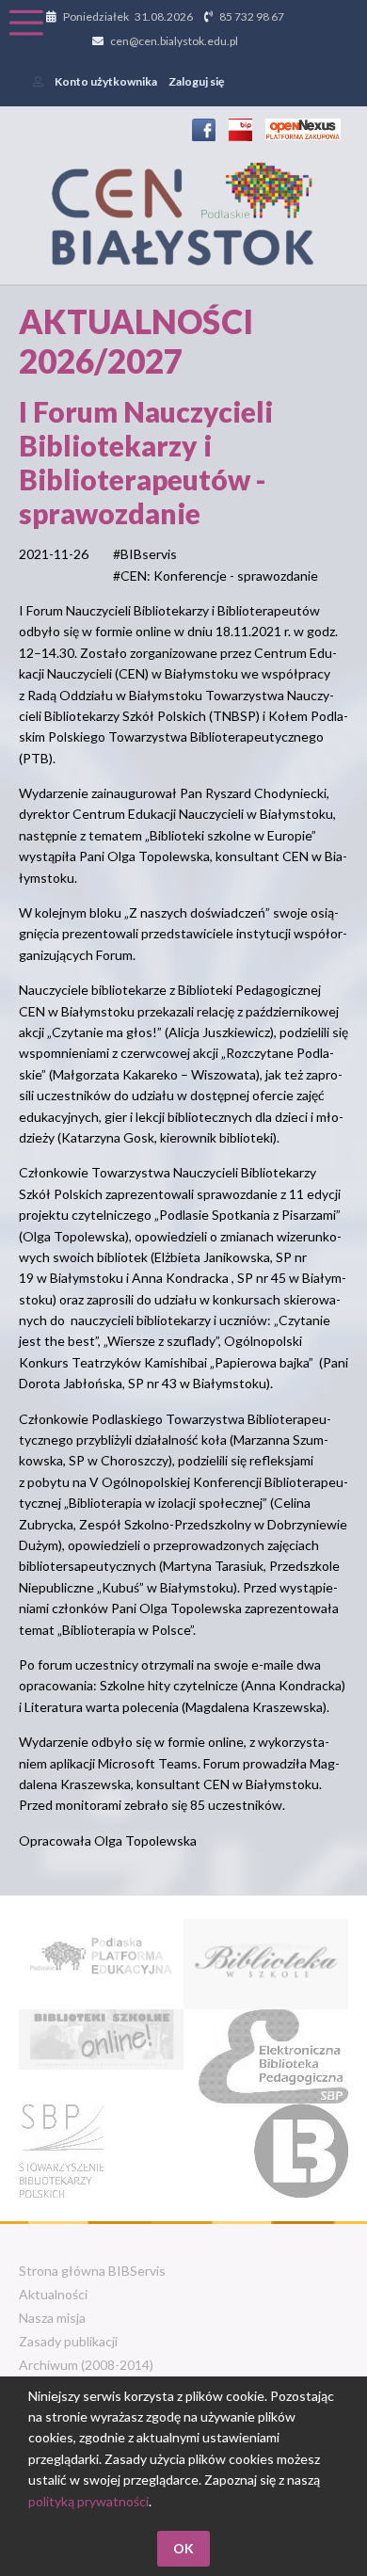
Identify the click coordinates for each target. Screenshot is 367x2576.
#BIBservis (145, 554)
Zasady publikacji (68, 2341)
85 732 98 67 (252, 16)
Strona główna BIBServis (92, 2271)
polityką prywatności (88, 2501)
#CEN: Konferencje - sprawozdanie (215, 576)
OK (183, 2548)
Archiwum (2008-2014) (86, 2365)
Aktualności (53, 2294)
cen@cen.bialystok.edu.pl (174, 41)
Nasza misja (52, 2318)
